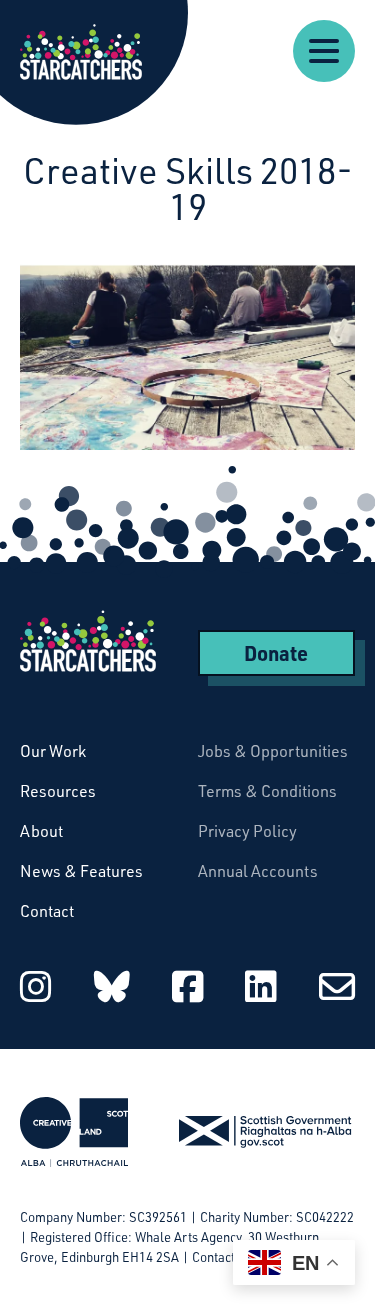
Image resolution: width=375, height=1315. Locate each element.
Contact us (221, 1257)
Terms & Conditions (267, 791)
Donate (276, 653)
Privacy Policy (247, 831)
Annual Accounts (258, 871)
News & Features (81, 871)
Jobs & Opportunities (273, 751)
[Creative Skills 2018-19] (187, 357)
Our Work (53, 751)
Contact (47, 911)
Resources (58, 791)
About (41, 831)
